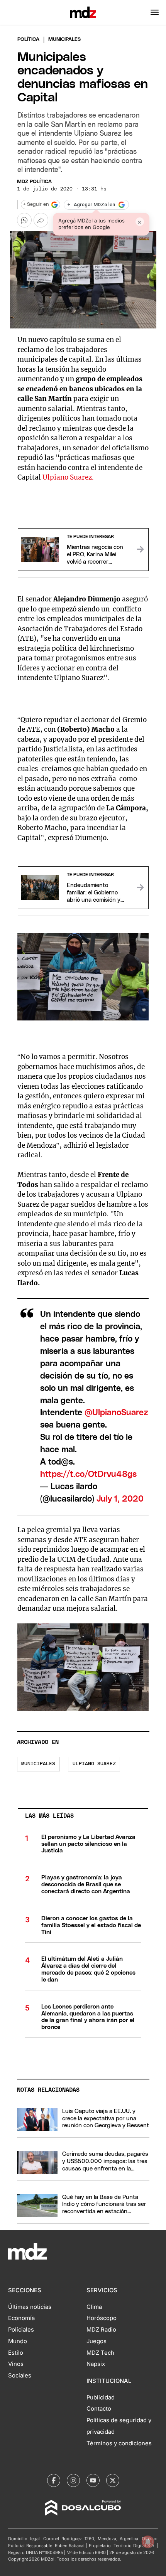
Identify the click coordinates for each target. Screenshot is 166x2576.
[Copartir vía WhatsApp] (24, 220)
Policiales (21, 2330)
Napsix (96, 2364)
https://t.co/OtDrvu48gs (88, 1474)
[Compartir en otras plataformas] (41, 220)
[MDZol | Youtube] (93, 2480)
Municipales (38, 1764)
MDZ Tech (100, 2353)
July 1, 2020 (120, 1499)
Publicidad (101, 2398)
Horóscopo (102, 2318)
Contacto (99, 2409)
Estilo (16, 2353)
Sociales (20, 2376)
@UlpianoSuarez (116, 1413)
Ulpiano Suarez (94, 1764)
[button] (155, 12)
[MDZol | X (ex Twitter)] (113, 2480)
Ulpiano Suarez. (68, 477)
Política (28, 40)
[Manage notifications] (148, 2542)
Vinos (16, 2364)
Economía (21, 2318)
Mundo (18, 2341)
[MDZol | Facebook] (54, 2480)
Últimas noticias (30, 2307)
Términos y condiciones (119, 2443)
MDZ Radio (101, 2330)
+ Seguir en (36, 205)
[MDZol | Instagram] (73, 2480)
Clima (94, 2307)
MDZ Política (34, 182)
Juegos (97, 2341)
